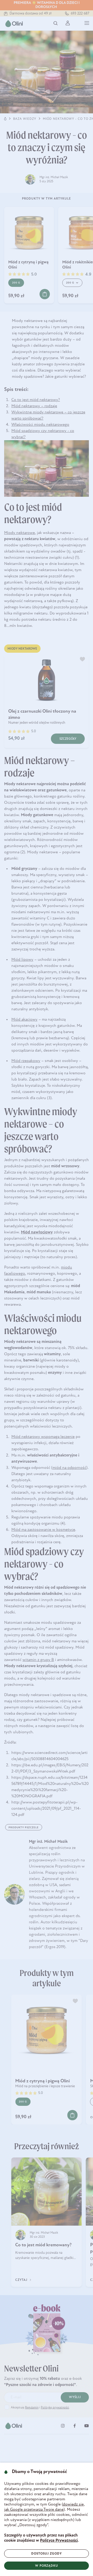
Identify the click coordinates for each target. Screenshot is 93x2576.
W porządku (47, 2566)
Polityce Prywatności (59, 2541)
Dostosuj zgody (47, 2554)
